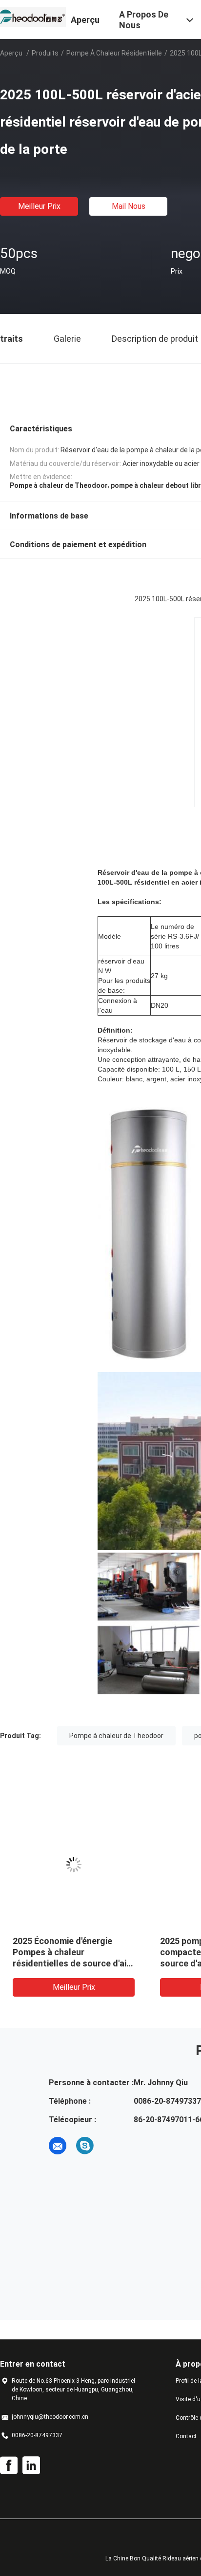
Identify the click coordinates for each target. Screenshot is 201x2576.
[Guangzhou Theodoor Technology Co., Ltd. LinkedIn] (31, 2465)
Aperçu (11, 53)
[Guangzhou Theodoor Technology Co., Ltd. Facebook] (9, 2465)
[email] (58, 2146)
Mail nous (129, 206)
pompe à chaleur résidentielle (114, 53)
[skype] (85, 2146)
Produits (45, 53)
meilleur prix (39, 206)
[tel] (112, 2146)
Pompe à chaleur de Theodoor (116, 1736)
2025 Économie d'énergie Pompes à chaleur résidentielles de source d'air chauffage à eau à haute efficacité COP (71, 1963)
